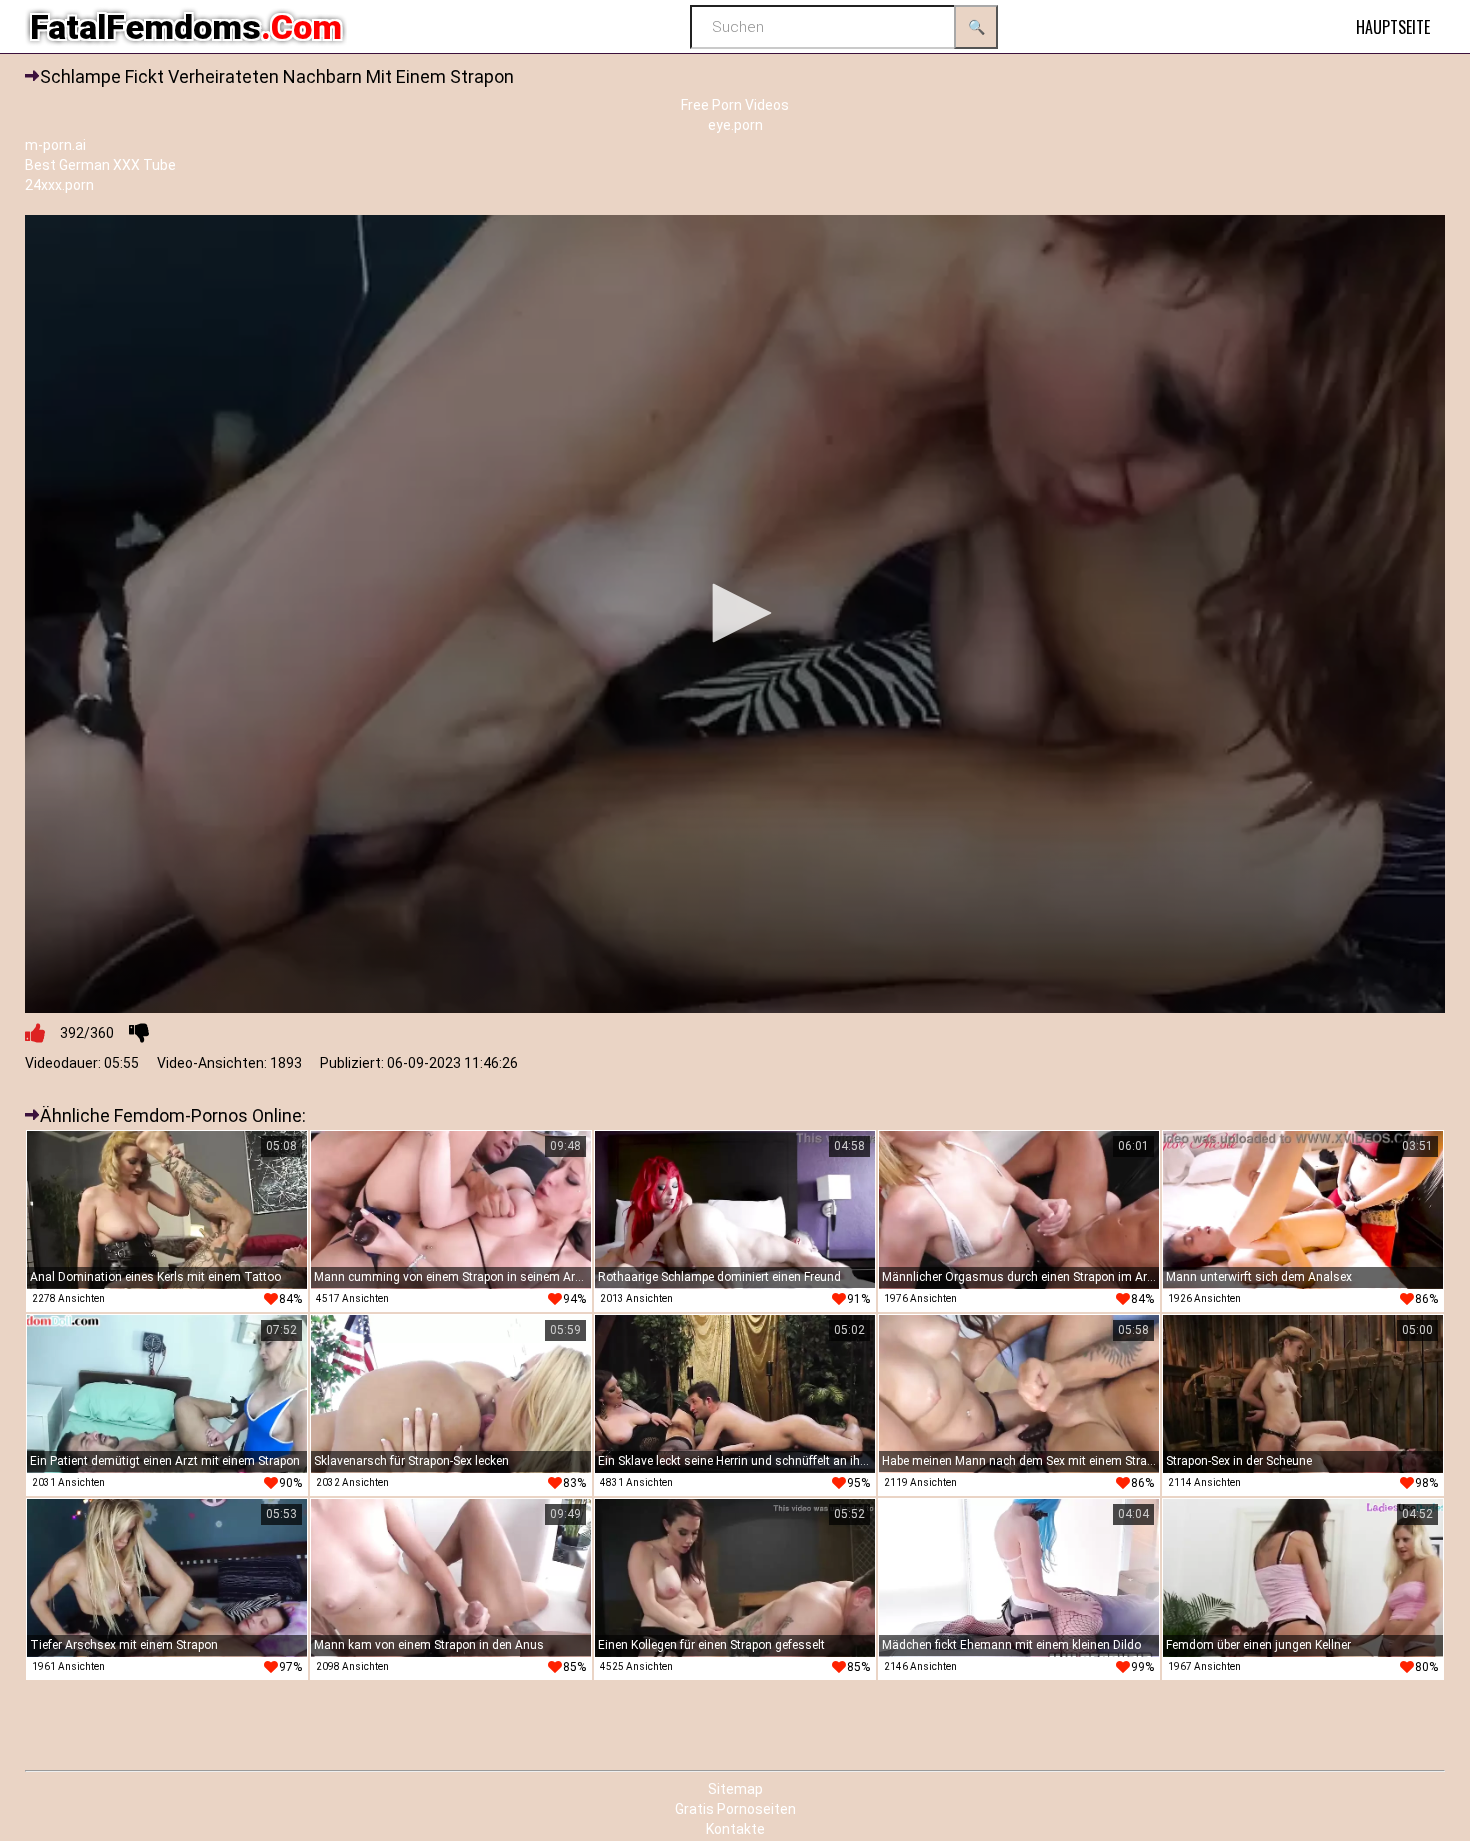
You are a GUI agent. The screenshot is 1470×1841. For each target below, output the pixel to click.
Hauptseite (1393, 27)
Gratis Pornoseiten (735, 1809)
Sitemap (735, 1789)
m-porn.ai (55, 145)
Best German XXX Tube (100, 165)
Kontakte (735, 1829)
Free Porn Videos (735, 105)
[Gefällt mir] (35, 1033)
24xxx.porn (59, 185)
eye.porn (735, 125)
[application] (735, 614)
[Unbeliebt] (139, 1033)
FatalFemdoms (186, 27)
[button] (735, 613)
